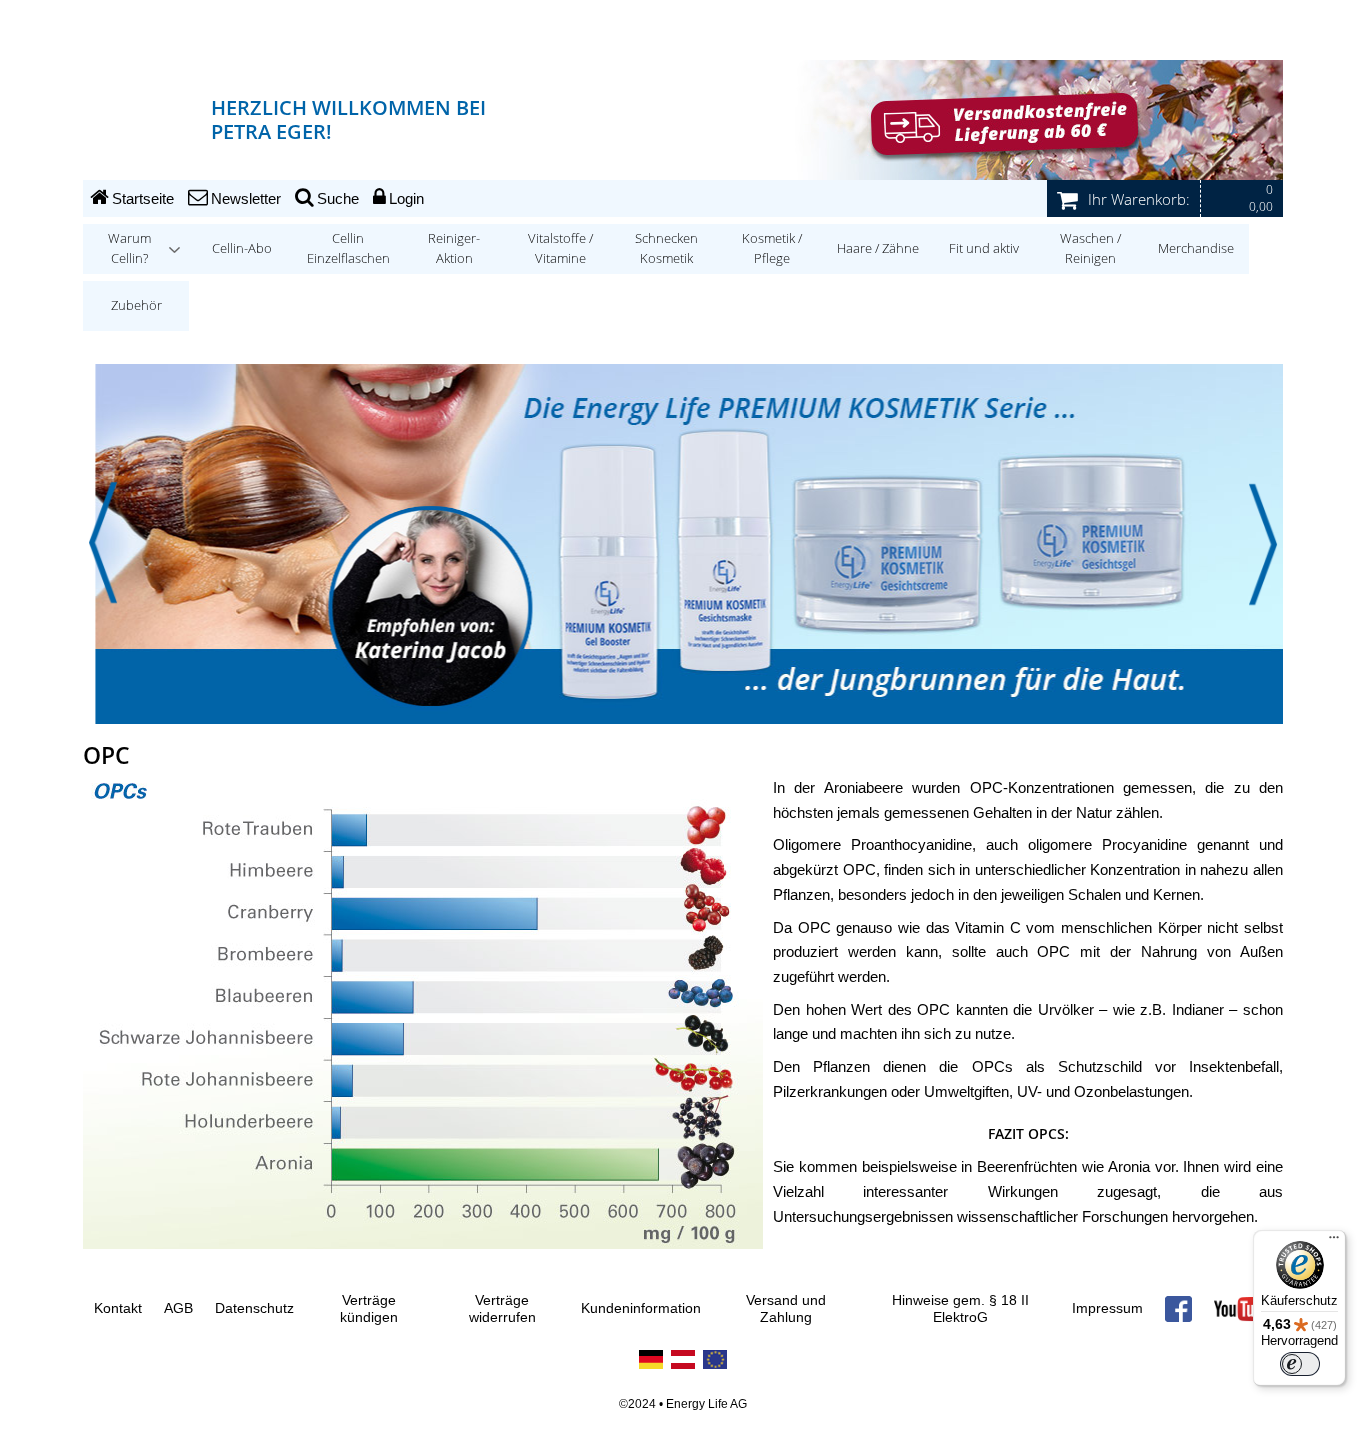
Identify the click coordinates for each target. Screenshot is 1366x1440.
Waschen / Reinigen (1090, 248)
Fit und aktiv (984, 248)
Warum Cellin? (129, 248)
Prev (103, 543)
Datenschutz (254, 1308)
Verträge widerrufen (502, 1309)
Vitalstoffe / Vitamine (560, 248)
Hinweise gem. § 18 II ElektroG (960, 1309)
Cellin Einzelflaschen (348, 248)
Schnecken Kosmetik (666, 248)
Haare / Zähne (878, 248)
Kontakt (118, 1308)
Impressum (1107, 1308)
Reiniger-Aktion (454, 248)
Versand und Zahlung (786, 1309)
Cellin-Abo (242, 248)
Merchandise (1196, 248)
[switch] (1300, 1364)
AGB (178, 1308)
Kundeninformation (641, 1308)
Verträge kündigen (369, 1309)
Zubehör (136, 305)
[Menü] (1334, 1242)
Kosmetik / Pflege (772, 248)
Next (1263, 543)
